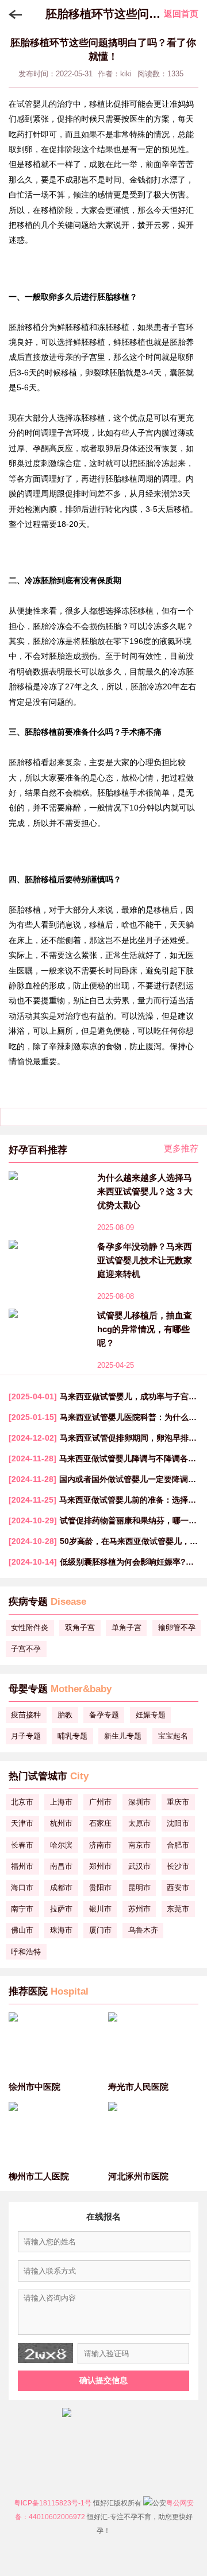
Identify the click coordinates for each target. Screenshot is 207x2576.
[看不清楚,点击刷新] (45, 2353)
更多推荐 (181, 1148)
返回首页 (181, 13)
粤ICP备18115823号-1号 (53, 2503)
